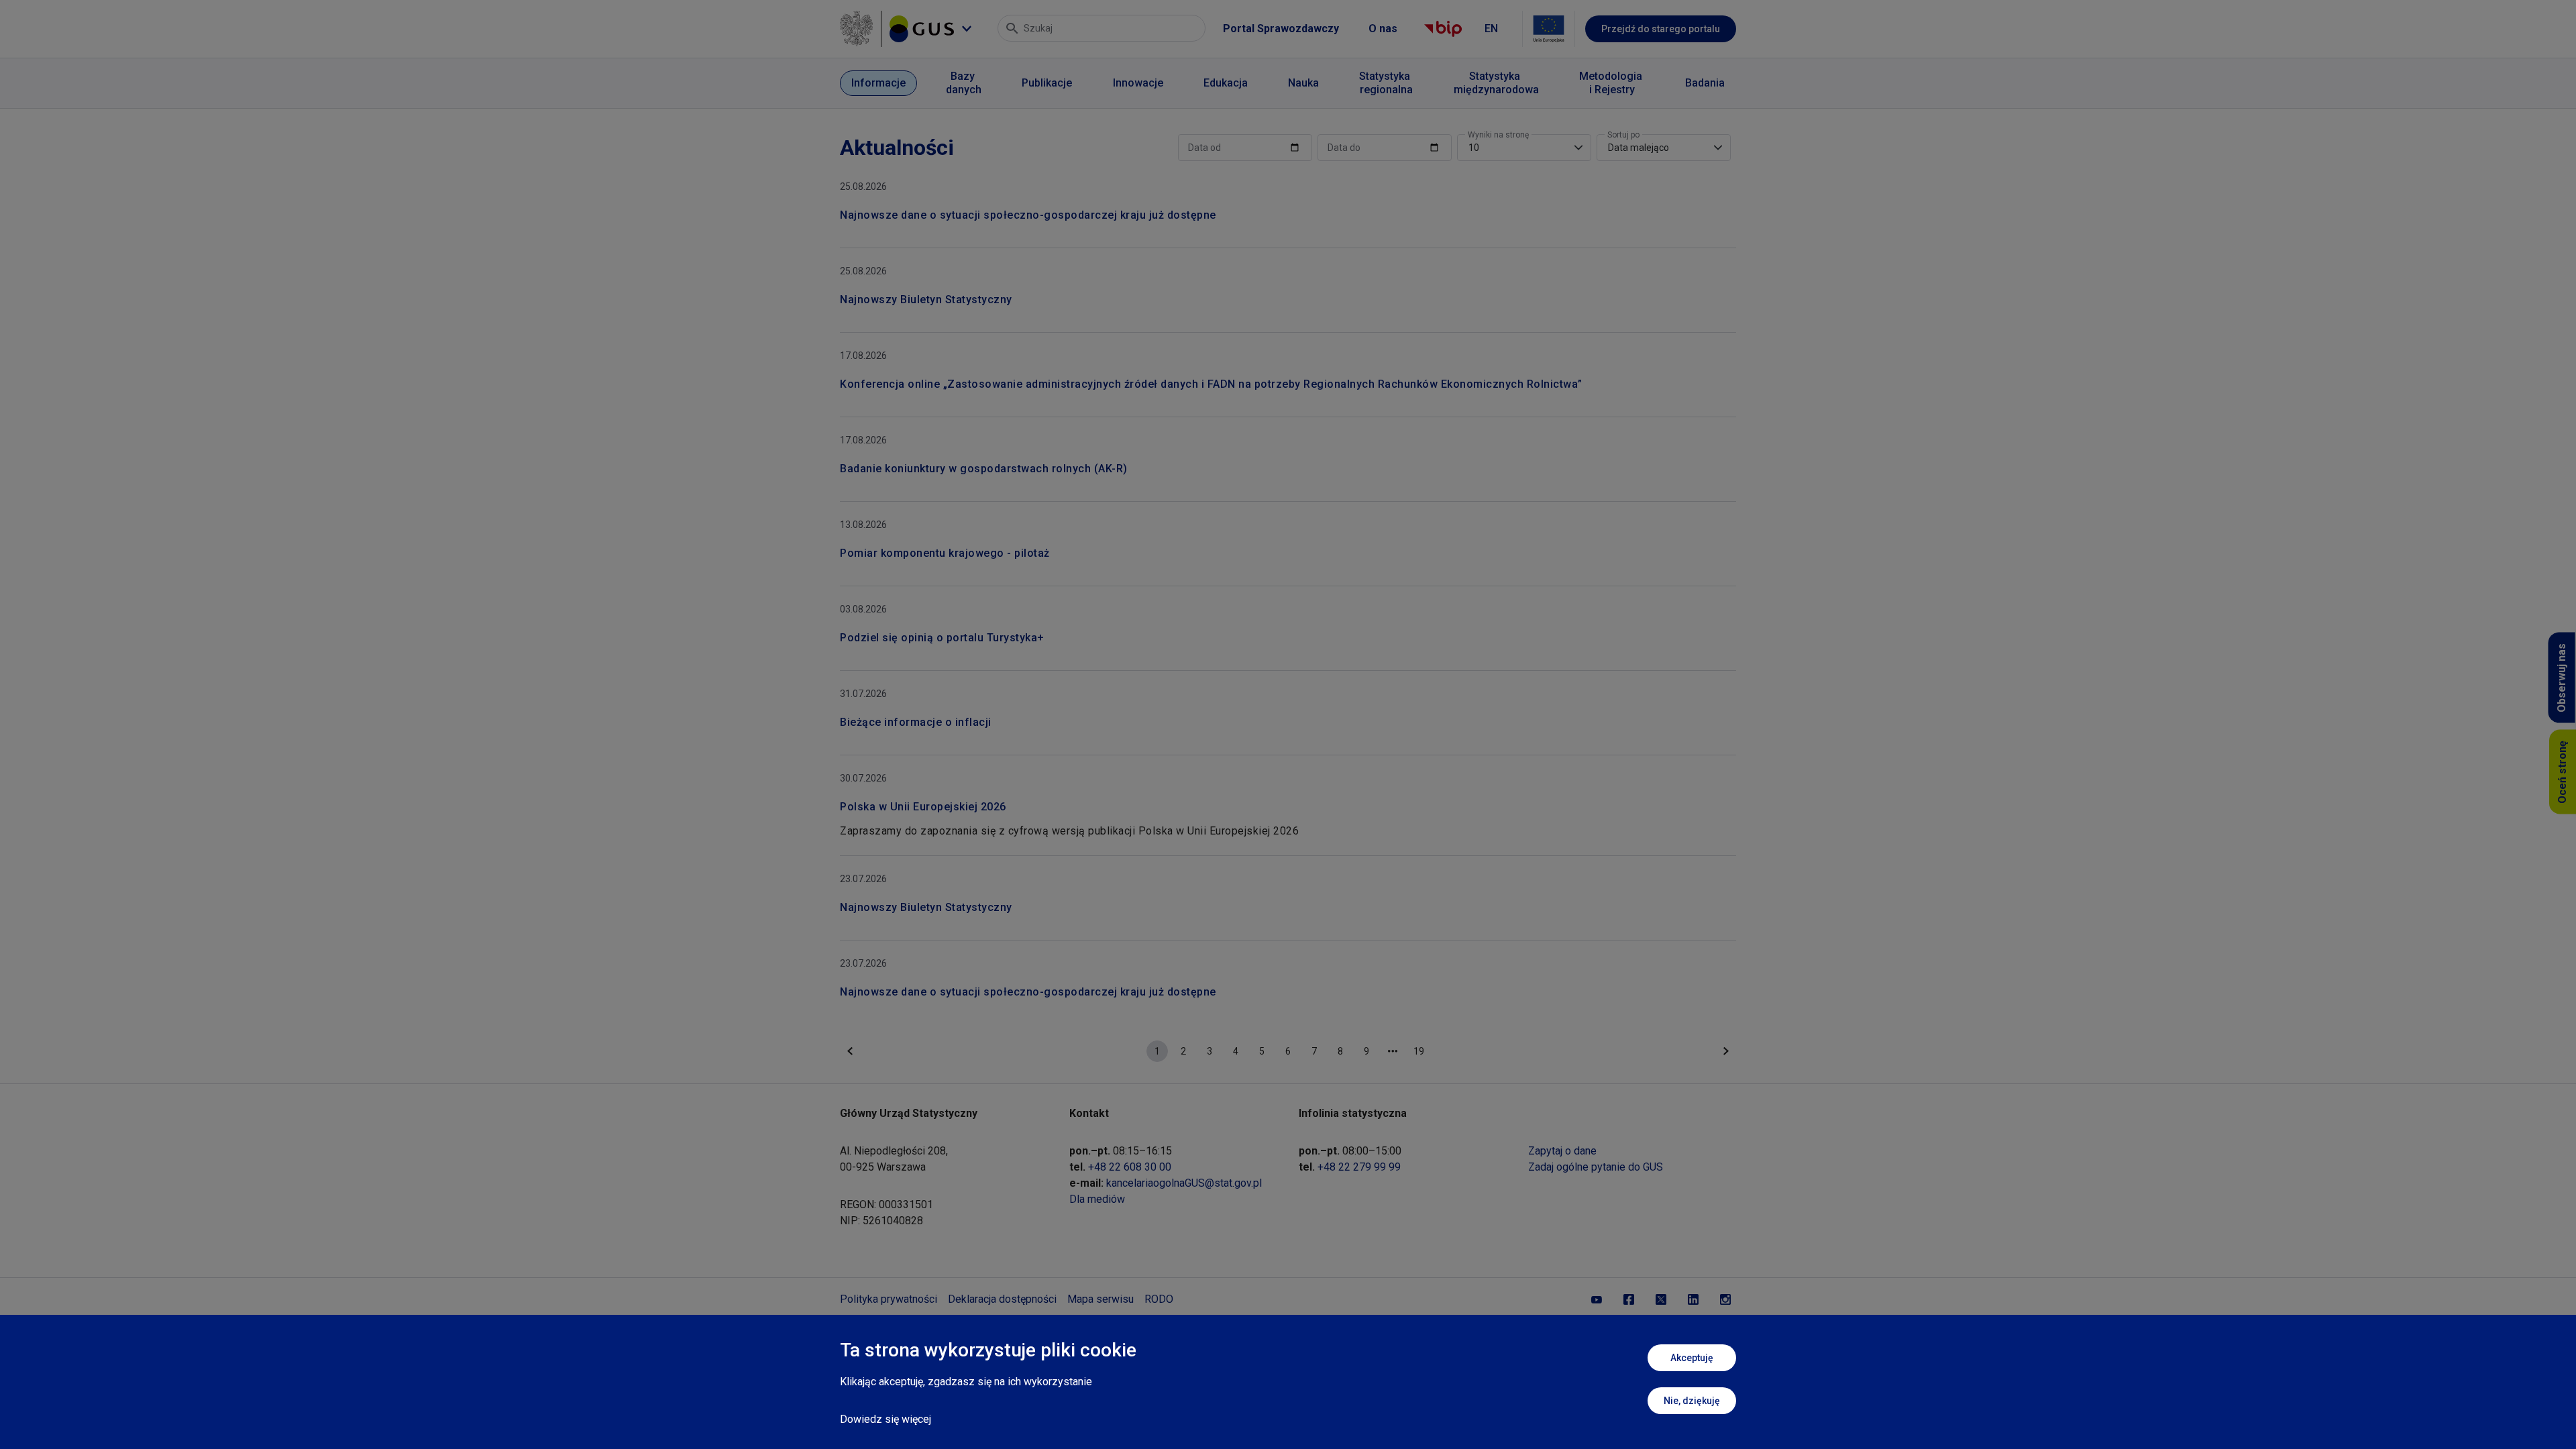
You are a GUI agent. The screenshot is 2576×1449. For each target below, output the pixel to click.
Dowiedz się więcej (885, 1419)
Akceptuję (1692, 1358)
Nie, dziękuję (1692, 1401)
